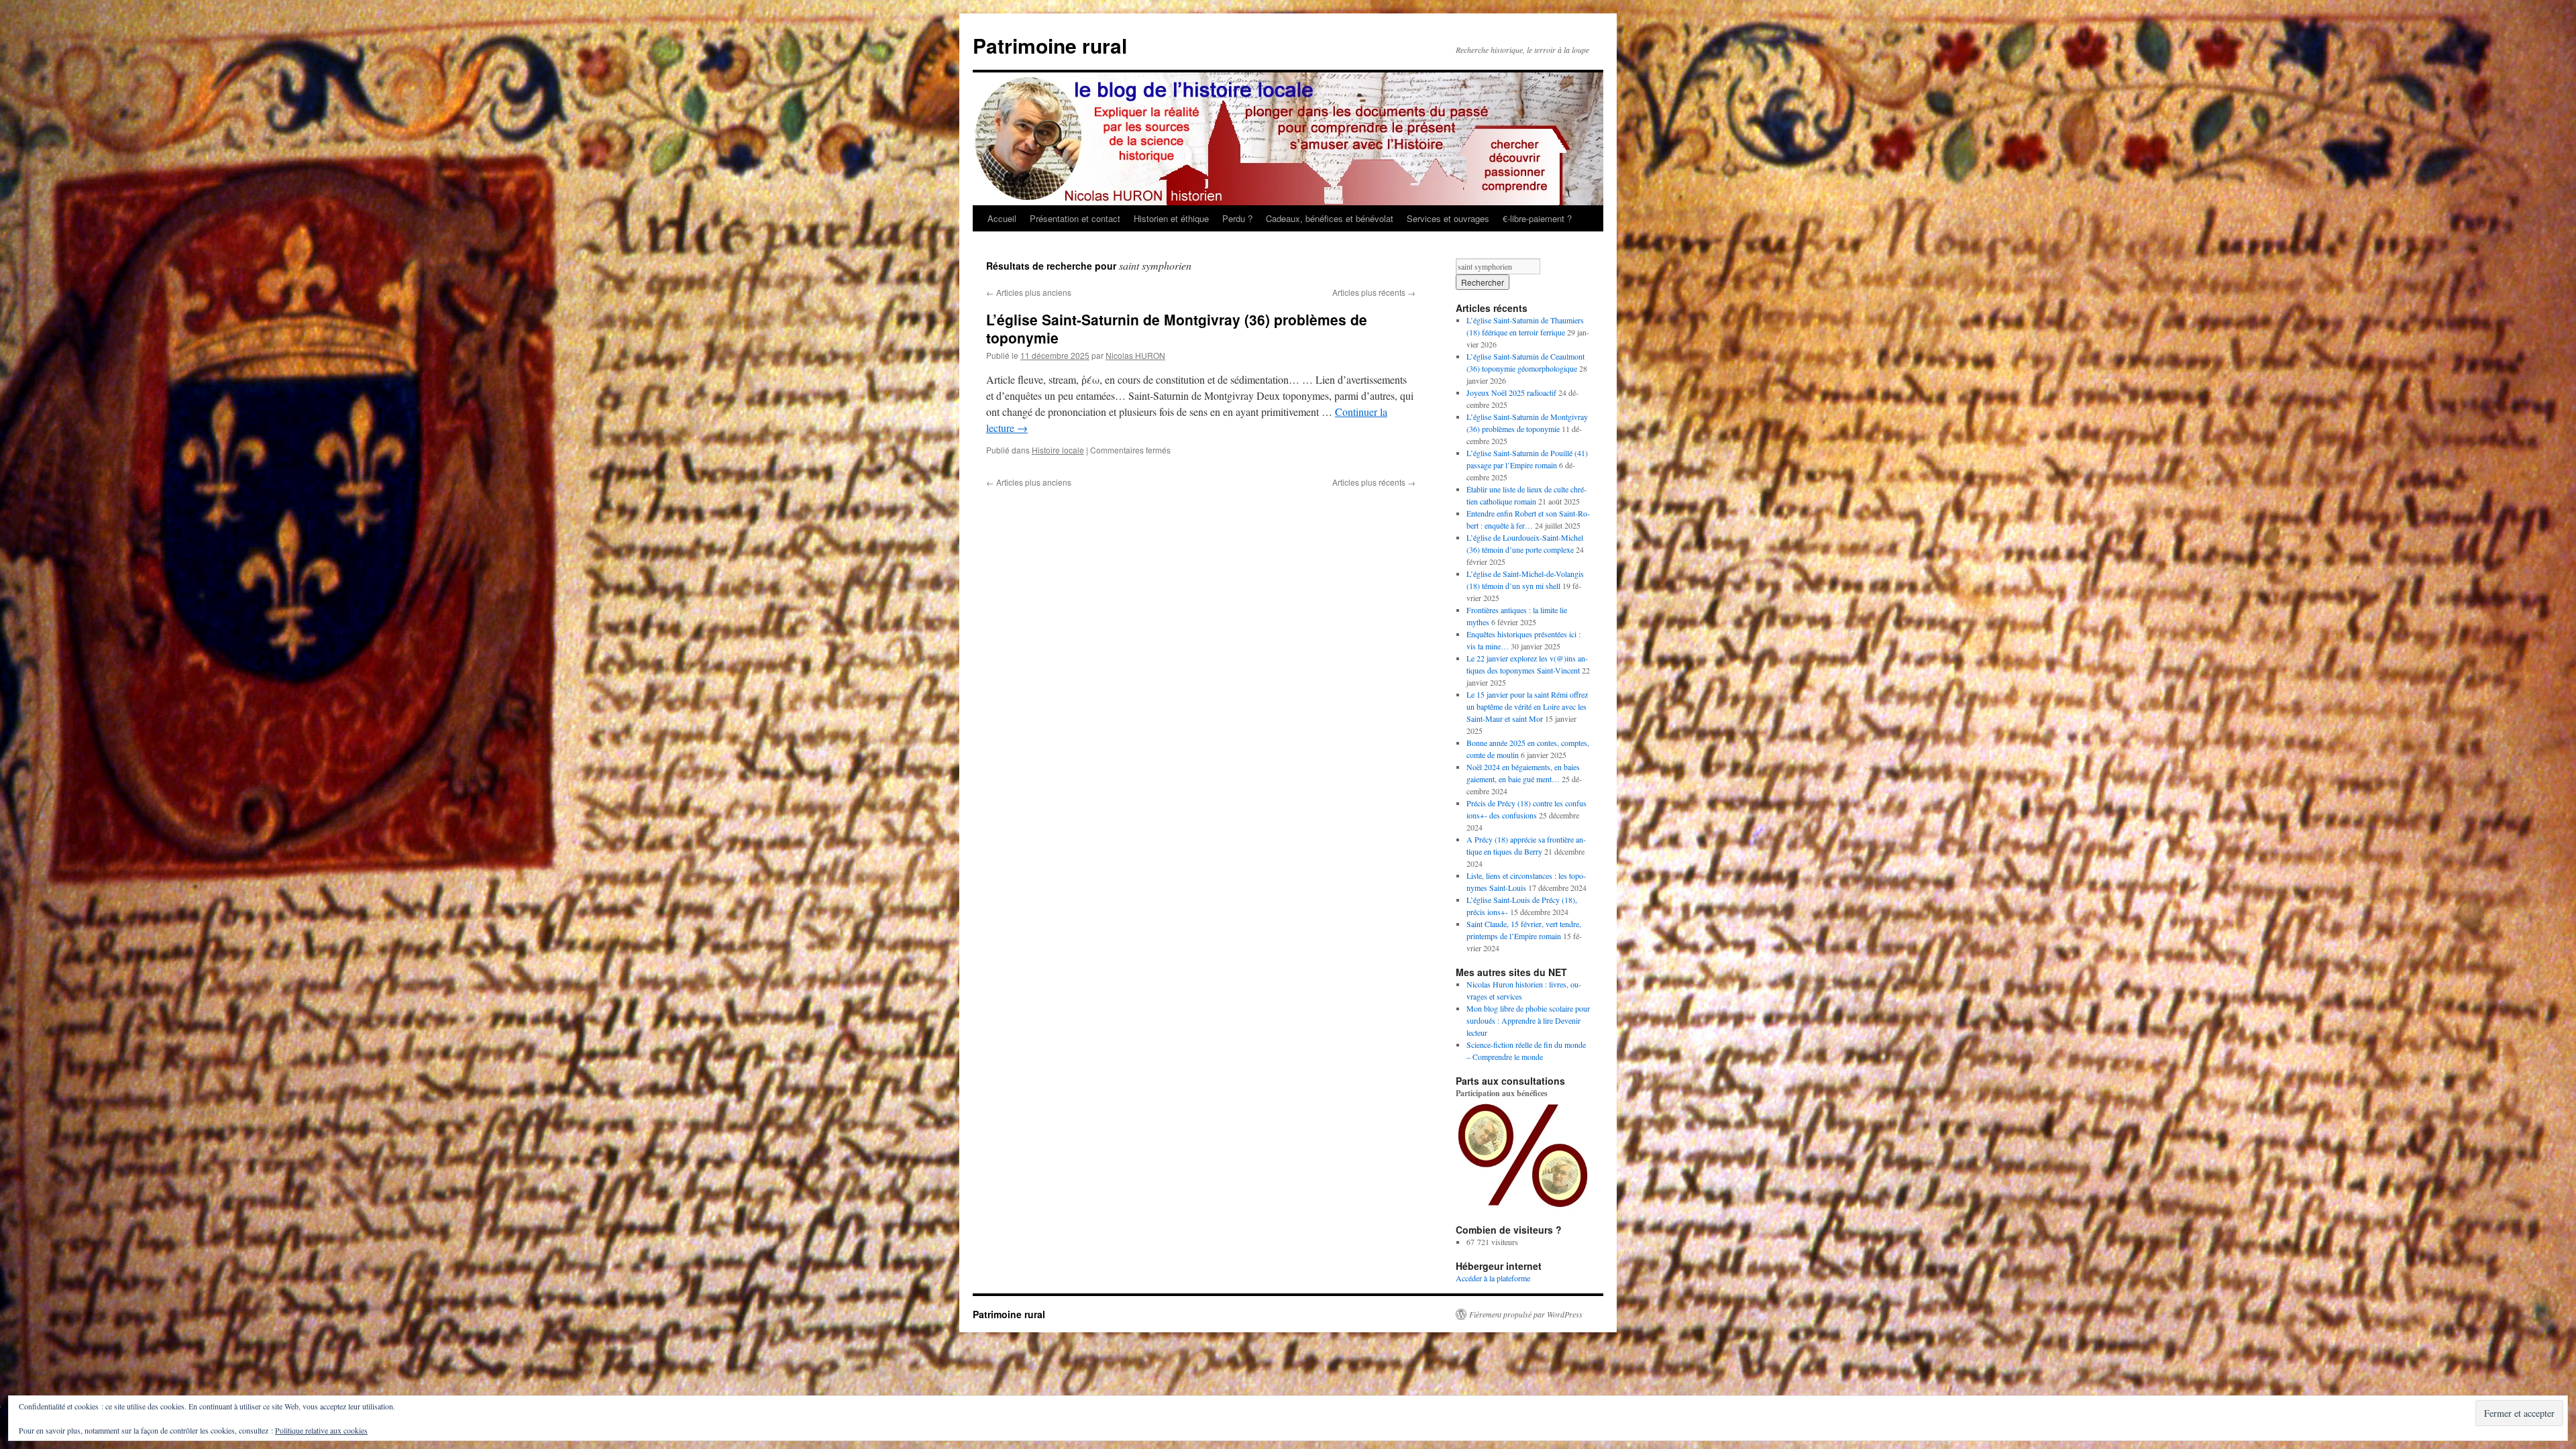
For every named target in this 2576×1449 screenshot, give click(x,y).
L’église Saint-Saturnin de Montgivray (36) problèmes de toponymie (1177, 328)
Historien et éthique (1171, 218)
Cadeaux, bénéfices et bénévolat (1330, 218)
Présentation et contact (1075, 218)
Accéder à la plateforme (1493, 1278)
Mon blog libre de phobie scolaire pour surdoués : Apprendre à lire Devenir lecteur (1528, 1020)
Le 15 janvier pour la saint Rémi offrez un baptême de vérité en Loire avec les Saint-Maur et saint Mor (1527, 706)
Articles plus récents (1374, 292)
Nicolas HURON (1135, 355)
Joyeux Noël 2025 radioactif (1511, 392)
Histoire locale (1058, 450)
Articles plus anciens (1029, 292)
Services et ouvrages (1448, 218)
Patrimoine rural (1050, 45)
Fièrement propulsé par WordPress (1526, 1314)
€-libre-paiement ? (1537, 218)
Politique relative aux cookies (321, 1430)
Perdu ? (1237, 218)
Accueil (1002, 218)
